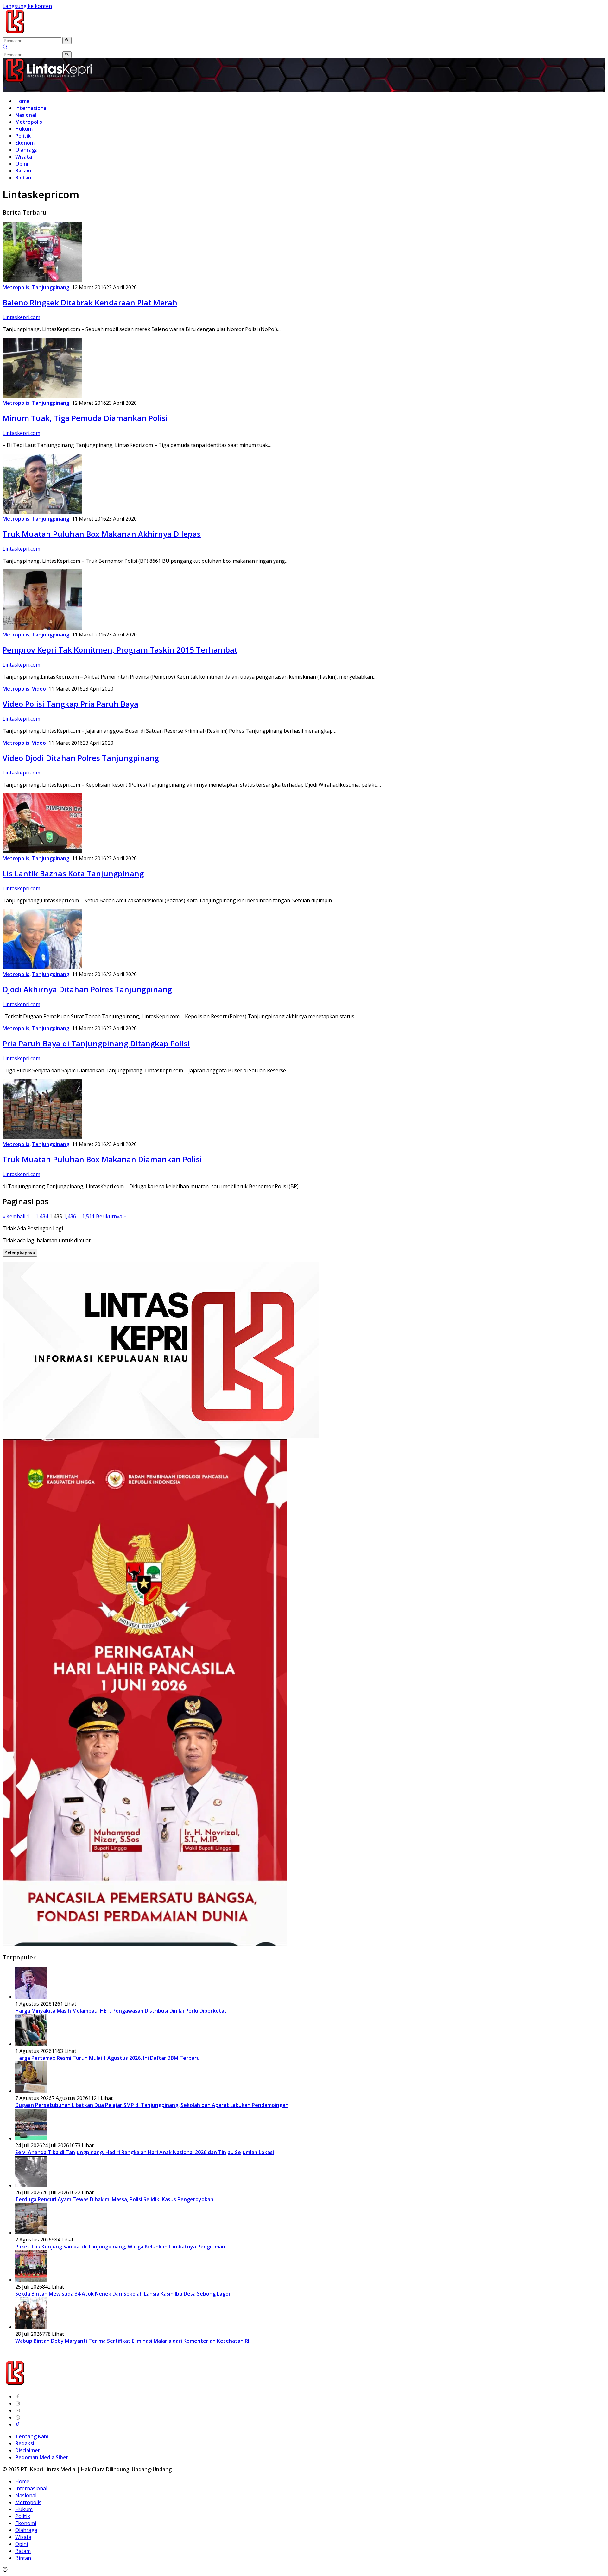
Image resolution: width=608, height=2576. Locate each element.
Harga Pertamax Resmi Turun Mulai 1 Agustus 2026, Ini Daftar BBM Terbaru (108, 2058)
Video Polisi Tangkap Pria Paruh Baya (70, 704)
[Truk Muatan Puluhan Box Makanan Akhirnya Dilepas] (42, 512)
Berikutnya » (111, 1216)
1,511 (88, 1216)
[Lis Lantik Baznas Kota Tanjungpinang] (42, 851)
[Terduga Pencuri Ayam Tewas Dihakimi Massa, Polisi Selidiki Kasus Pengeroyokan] (31, 2185)
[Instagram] (18, 2404)
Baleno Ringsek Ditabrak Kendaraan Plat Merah (90, 302)
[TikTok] (18, 2424)
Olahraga (26, 150)
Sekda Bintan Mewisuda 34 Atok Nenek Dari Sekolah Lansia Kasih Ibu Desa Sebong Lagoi (123, 2294)
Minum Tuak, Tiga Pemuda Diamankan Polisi (85, 418)
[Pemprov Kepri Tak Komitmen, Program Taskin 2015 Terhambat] (42, 628)
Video (39, 689)
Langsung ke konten (27, 6)
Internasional (32, 108)
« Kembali (14, 1216)
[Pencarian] (5, 47)
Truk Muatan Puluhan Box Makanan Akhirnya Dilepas (102, 534)
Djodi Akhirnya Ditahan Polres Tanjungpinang (87, 989)
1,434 (42, 1216)
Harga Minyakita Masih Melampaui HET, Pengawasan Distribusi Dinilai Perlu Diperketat (121, 2011)
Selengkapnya (20, 1253)
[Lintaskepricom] (57, 33)
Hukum (24, 129)
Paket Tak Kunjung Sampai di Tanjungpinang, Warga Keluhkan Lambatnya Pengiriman (120, 2247)
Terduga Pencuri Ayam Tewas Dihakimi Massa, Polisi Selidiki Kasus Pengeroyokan (114, 2199)
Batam (23, 171)
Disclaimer (28, 2450)
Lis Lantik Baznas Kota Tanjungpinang (73, 873)
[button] (67, 41)
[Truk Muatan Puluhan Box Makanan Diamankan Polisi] (42, 1137)
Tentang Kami (32, 2436)
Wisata (24, 157)
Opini (22, 164)
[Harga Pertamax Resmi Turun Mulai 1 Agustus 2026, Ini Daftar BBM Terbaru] (31, 2044)
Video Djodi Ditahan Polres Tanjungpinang (81, 758)
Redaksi (25, 2443)
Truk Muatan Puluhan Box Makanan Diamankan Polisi (102, 1159)
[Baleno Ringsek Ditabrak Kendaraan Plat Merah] (42, 280)
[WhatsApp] (18, 2417)
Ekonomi (25, 143)
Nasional (26, 115)
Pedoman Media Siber (42, 2457)
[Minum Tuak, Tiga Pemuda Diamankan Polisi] (42, 396)
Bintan (23, 178)
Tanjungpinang (51, 287)
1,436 (70, 1216)
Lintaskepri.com (21, 317)
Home (22, 101)
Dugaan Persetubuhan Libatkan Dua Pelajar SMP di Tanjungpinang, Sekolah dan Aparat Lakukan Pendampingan (152, 2105)
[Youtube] (18, 2410)
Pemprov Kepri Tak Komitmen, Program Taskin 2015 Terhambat (120, 650)
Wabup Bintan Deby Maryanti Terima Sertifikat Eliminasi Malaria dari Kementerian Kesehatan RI (132, 2341)
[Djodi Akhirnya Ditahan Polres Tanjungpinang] (42, 967)
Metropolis (29, 122)
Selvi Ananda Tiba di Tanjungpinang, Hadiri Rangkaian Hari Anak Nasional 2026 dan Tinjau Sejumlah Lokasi (145, 2152)
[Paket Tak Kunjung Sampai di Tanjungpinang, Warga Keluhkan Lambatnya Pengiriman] (31, 2233)
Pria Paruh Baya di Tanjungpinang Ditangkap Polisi (96, 1043)
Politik (23, 136)
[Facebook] (18, 2397)
